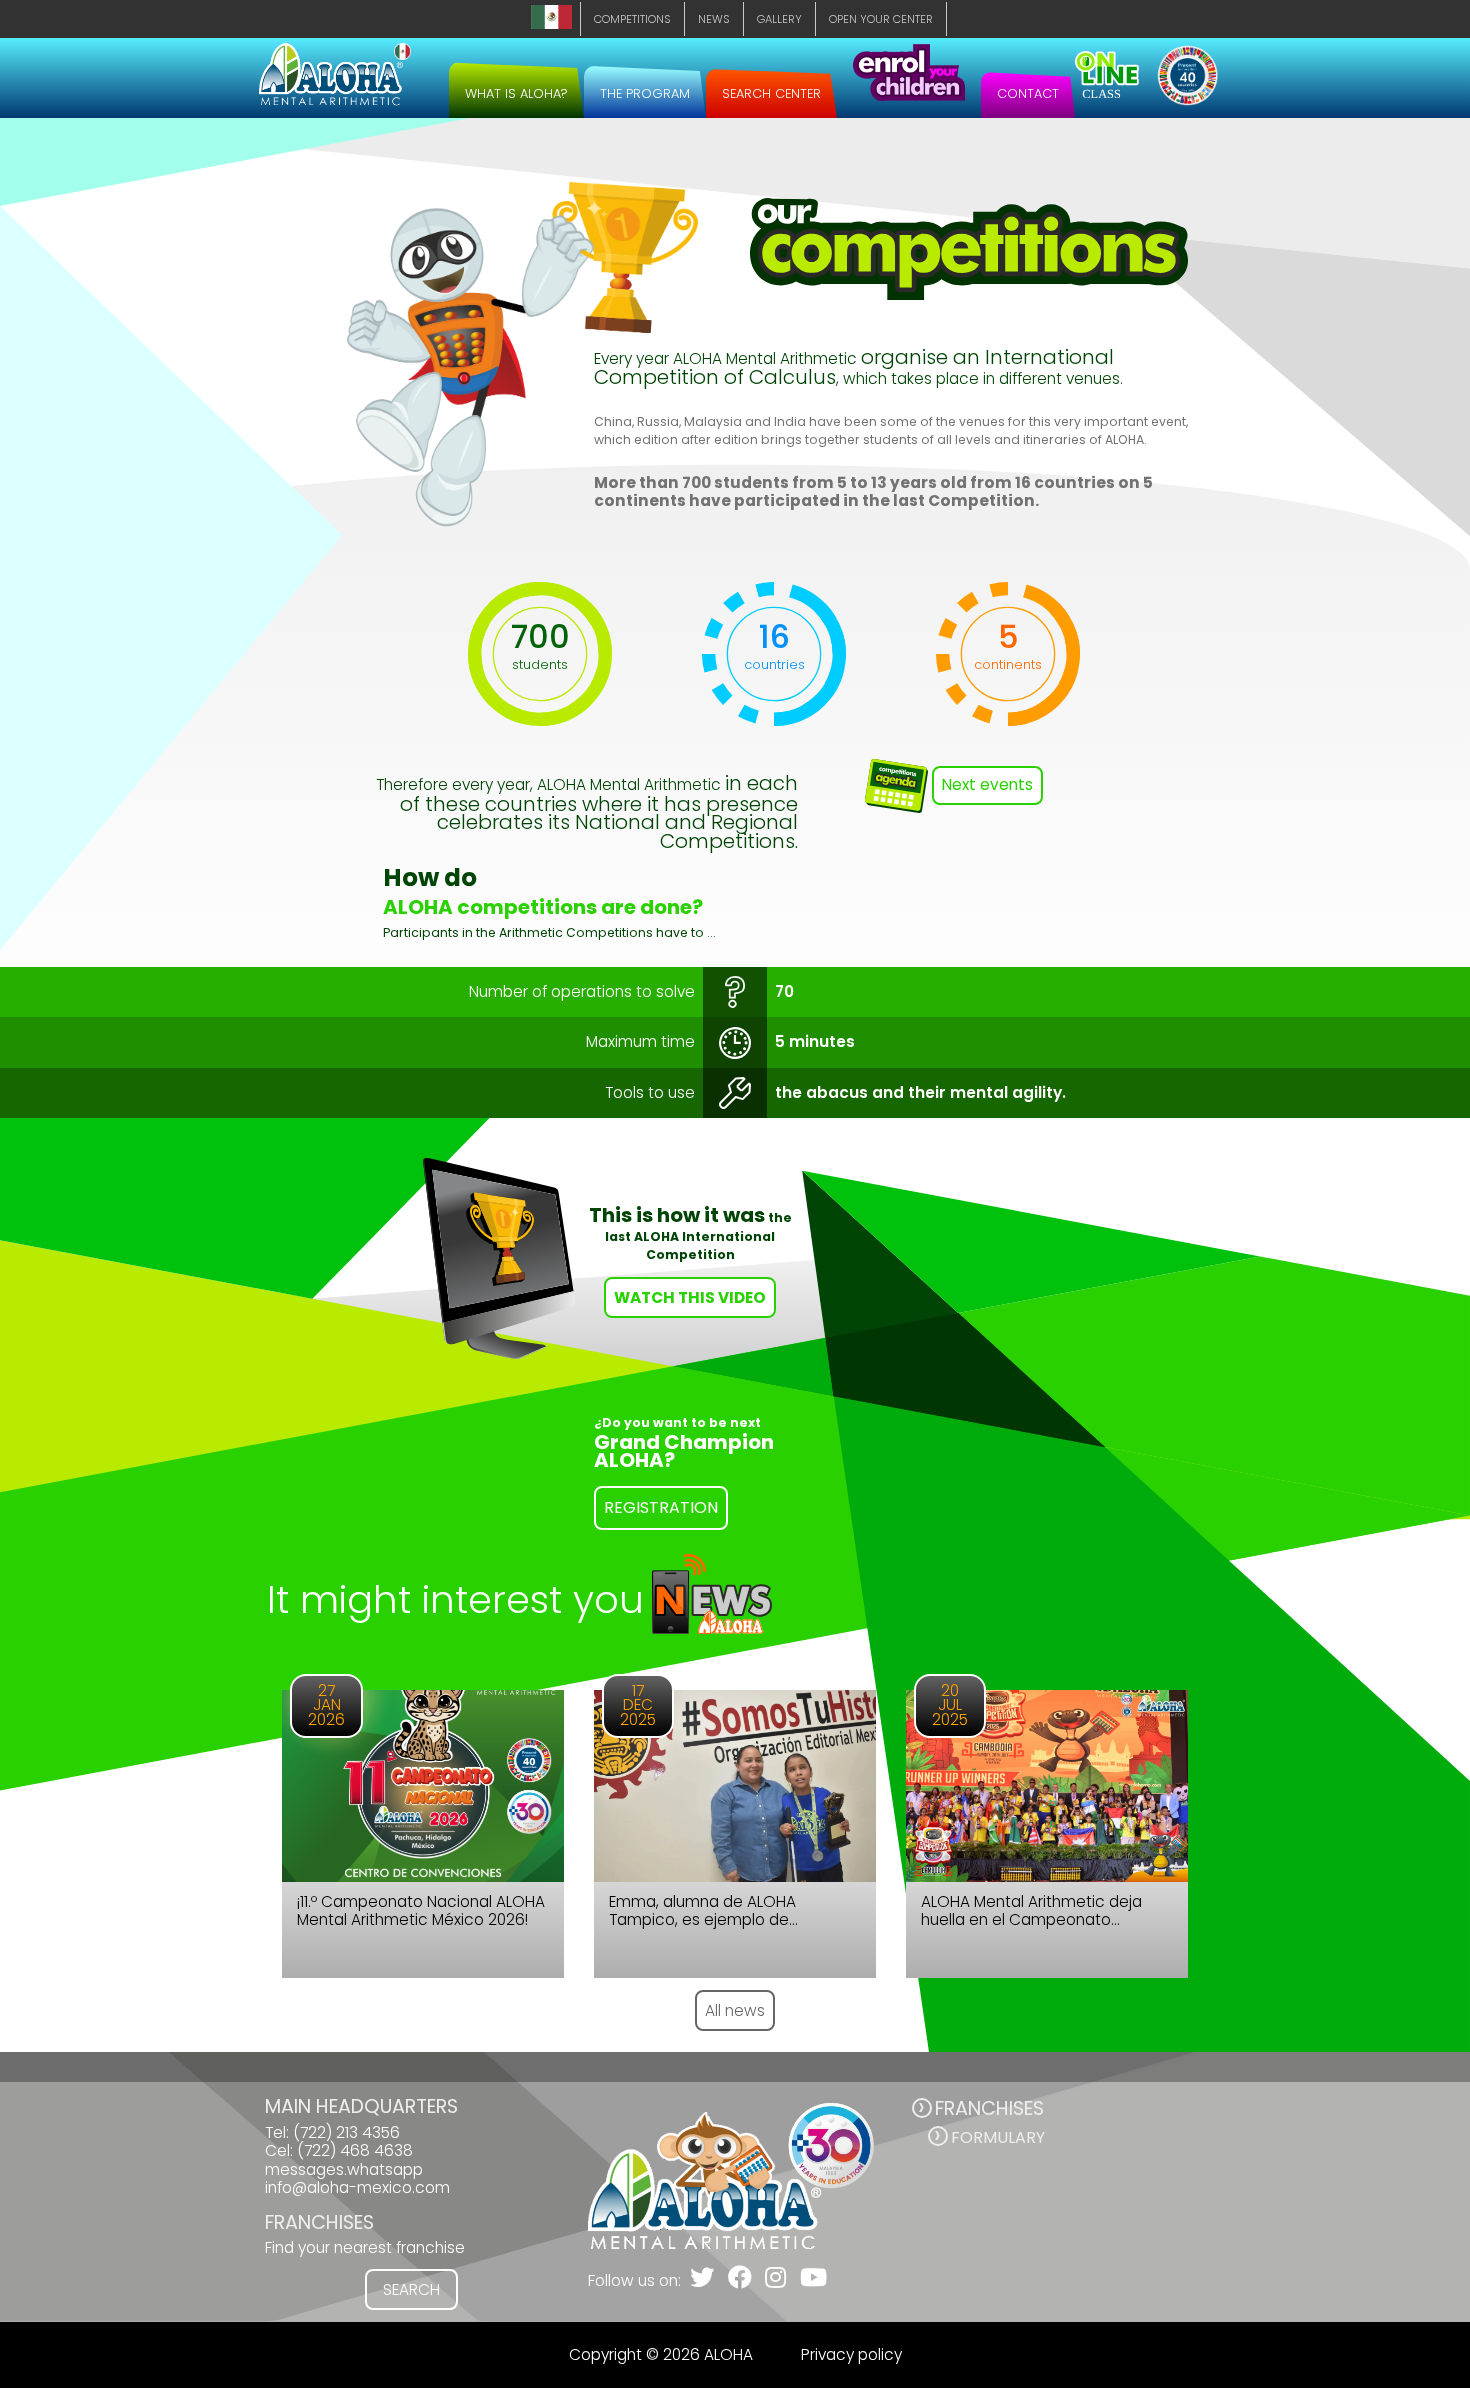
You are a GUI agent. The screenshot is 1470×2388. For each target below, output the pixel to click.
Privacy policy (851, 2354)
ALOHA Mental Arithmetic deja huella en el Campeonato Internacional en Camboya (1031, 1911)
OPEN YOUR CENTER (881, 19)
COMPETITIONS (632, 19)
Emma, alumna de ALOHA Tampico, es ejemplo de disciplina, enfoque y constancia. (730, 1911)
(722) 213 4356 (346, 2132)
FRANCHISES (989, 2108)
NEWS (714, 19)
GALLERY (779, 19)
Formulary (998, 2137)
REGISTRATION (661, 1507)
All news (735, 2010)
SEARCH (411, 2289)
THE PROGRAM (645, 93)
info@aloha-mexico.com (357, 2187)
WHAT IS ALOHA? (516, 93)
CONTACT (1028, 93)
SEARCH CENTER (771, 93)
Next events (987, 784)
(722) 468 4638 (355, 2150)
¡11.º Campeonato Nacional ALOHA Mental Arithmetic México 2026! (421, 1911)
